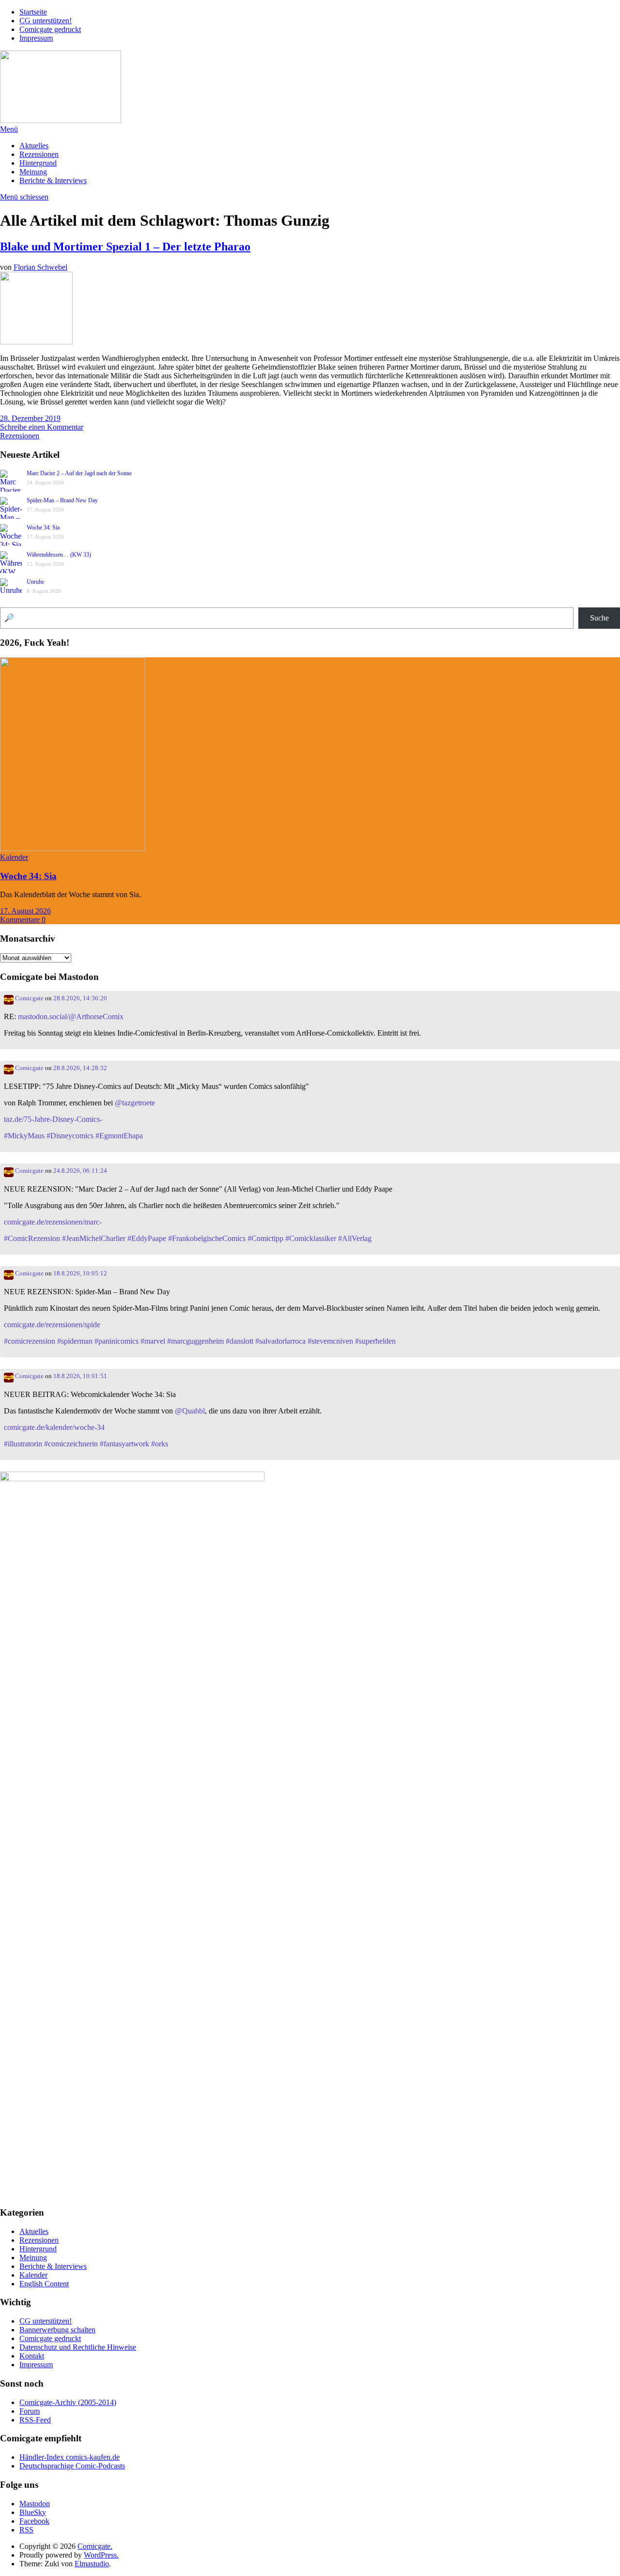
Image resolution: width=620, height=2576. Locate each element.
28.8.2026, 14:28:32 (80, 1068)
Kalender (14, 857)
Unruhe (35, 582)
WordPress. (101, 2555)
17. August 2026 (25, 911)
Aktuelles (34, 146)
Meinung (33, 172)
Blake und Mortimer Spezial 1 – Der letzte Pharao (125, 247)
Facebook (34, 2521)
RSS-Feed (35, 2420)
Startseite (33, 12)
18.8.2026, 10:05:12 (80, 1273)
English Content (44, 2284)
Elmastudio (92, 2564)
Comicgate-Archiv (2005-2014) (68, 2402)
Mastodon (35, 2504)
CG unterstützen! (46, 21)
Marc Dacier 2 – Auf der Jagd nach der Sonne (79, 473)
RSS (26, 2530)
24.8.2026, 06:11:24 (80, 1171)
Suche (599, 618)
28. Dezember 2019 (30, 418)
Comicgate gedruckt (50, 29)
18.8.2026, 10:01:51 (80, 1376)
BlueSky (33, 2512)
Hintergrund (38, 163)
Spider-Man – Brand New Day (62, 500)
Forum (30, 2411)
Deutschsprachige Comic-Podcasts (72, 2466)
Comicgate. (95, 2546)
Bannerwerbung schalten (57, 2330)
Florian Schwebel (40, 267)
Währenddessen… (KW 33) (59, 555)
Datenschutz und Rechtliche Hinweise (78, 2347)
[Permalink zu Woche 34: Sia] (73, 848)
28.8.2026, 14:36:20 (80, 998)
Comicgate (29, 998)
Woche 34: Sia (43, 528)
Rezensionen (39, 154)
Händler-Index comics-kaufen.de (70, 2457)
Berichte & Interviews (53, 180)
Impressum (36, 38)
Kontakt (32, 2356)
